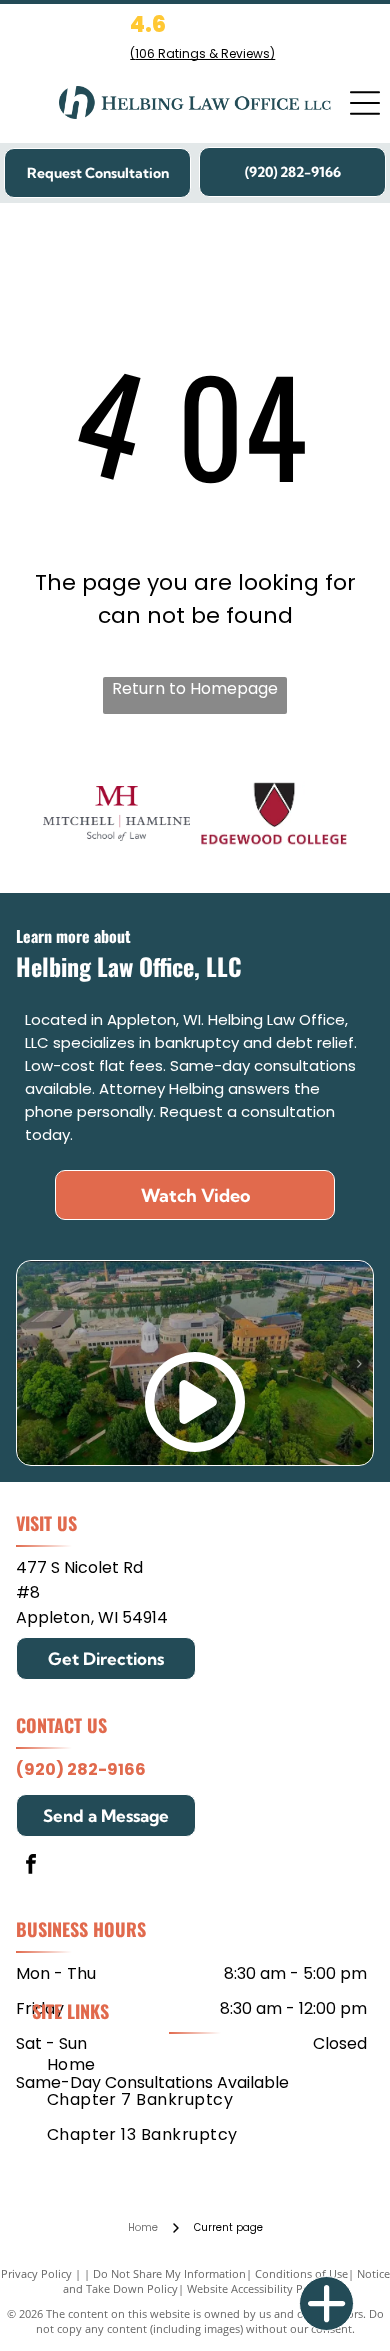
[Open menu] (365, 103)
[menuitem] (71, 2063)
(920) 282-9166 (81, 1769)
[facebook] (31, 1866)
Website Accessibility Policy (257, 2288)
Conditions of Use (301, 2273)
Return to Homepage (195, 688)
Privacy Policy (36, 2273)
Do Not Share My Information (169, 2273)
